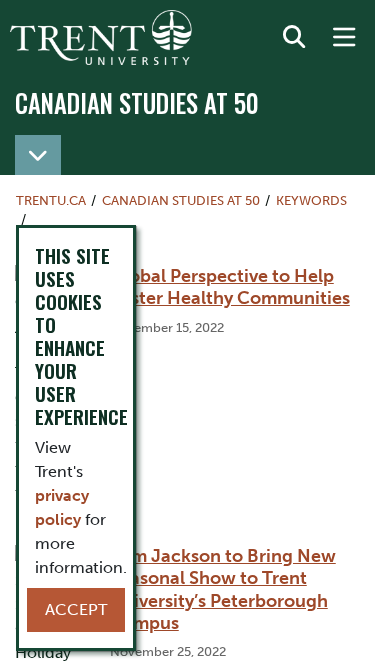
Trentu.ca (51, 200)
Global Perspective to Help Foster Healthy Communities (230, 287)
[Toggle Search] (294, 38)
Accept (76, 609)
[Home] (101, 37)
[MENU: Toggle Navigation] (344, 38)
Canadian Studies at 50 (137, 103)
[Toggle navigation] (38, 155)
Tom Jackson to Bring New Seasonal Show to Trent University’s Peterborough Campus (223, 589)
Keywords (311, 200)
